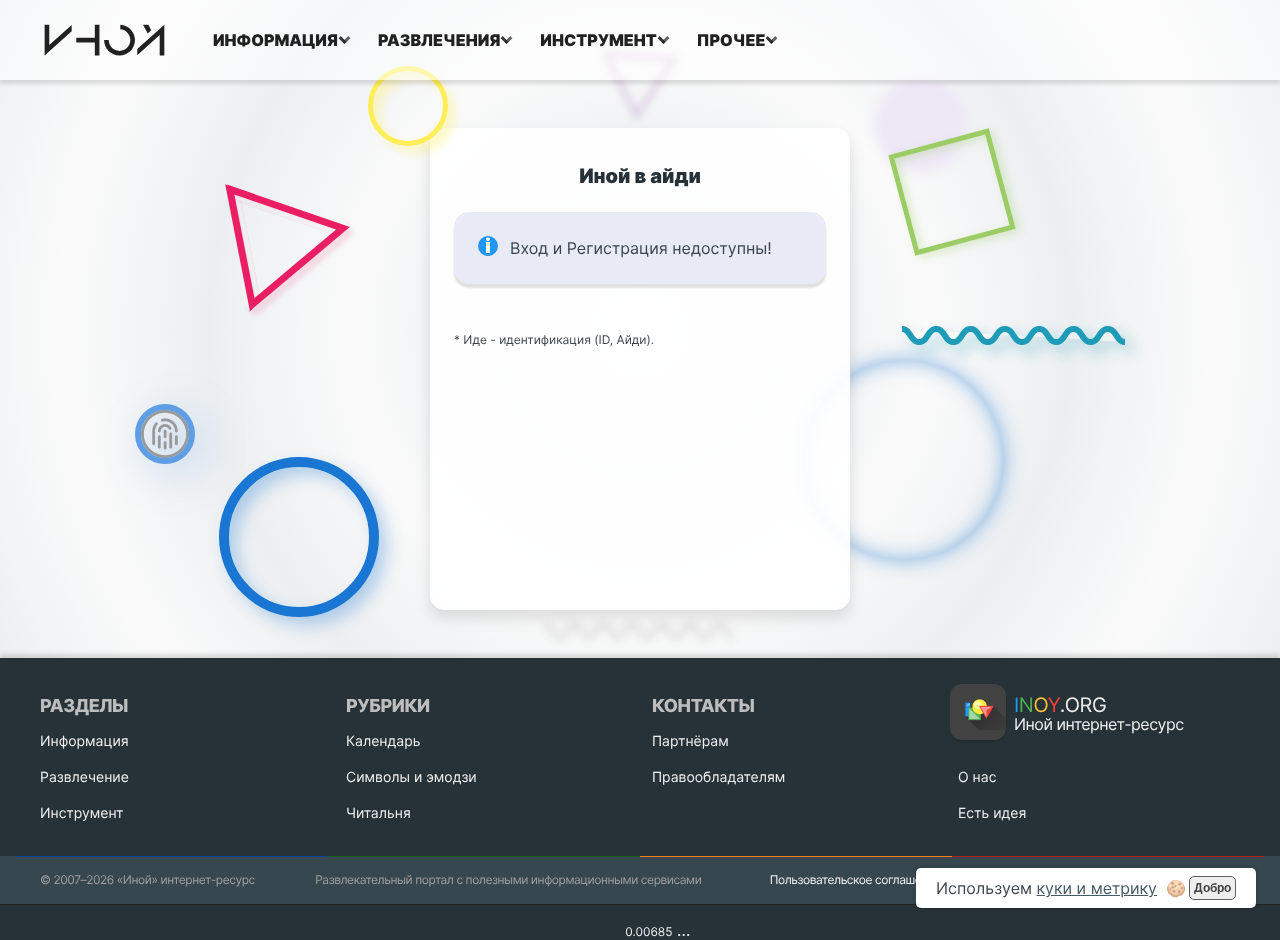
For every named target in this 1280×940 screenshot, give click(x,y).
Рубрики (388, 706)
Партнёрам (690, 741)
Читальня (378, 813)
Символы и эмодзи (411, 777)
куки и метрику (1096, 888)
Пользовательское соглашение (856, 879)
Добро (1212, 888)
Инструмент (82, 813)
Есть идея (992, 813)
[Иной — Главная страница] (104, 40)
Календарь (383, 741)
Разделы (84, 706)
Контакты (703, 706)
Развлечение (84, 777)
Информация (84, 741)
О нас (977, 777)
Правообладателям (718, 777)
